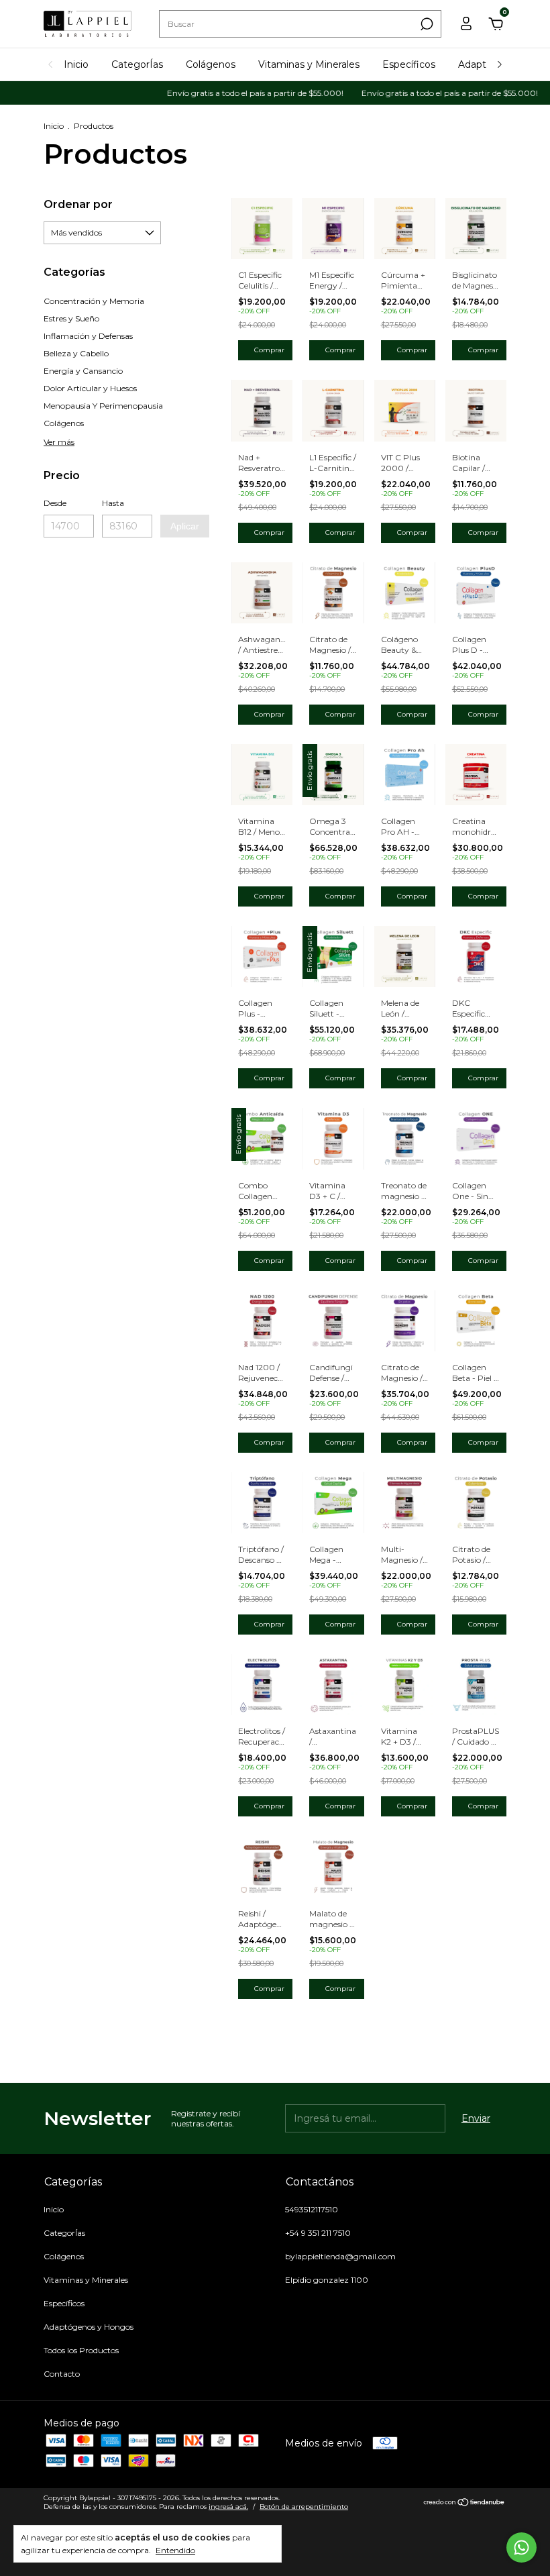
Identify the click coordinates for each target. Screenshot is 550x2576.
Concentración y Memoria (94, 301)
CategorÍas (137, 64)
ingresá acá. (228, 2507)
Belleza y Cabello (76, 353)
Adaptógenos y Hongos (89, 2327)
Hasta (113, 503)
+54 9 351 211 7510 (318, 2233)
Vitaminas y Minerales (309, 64)
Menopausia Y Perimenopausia (103, 406)
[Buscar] (426, 24)
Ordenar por (78, 204)
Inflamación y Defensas (88, 336)
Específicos (409, 64)
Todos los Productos (81, 2350)
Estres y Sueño (71, 318)
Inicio (76, 64)
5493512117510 (312, 2209)
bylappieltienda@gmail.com (340, 2256)
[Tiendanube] (464, 2504)
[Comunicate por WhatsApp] (521, 2547)
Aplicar (185, 526)
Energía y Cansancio (83, 371)
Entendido (175, 2550)
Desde (55, 503)
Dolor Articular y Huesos (90, 388)
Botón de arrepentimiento (304, 2507)
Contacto (62, 2374)
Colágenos (211, 64)
